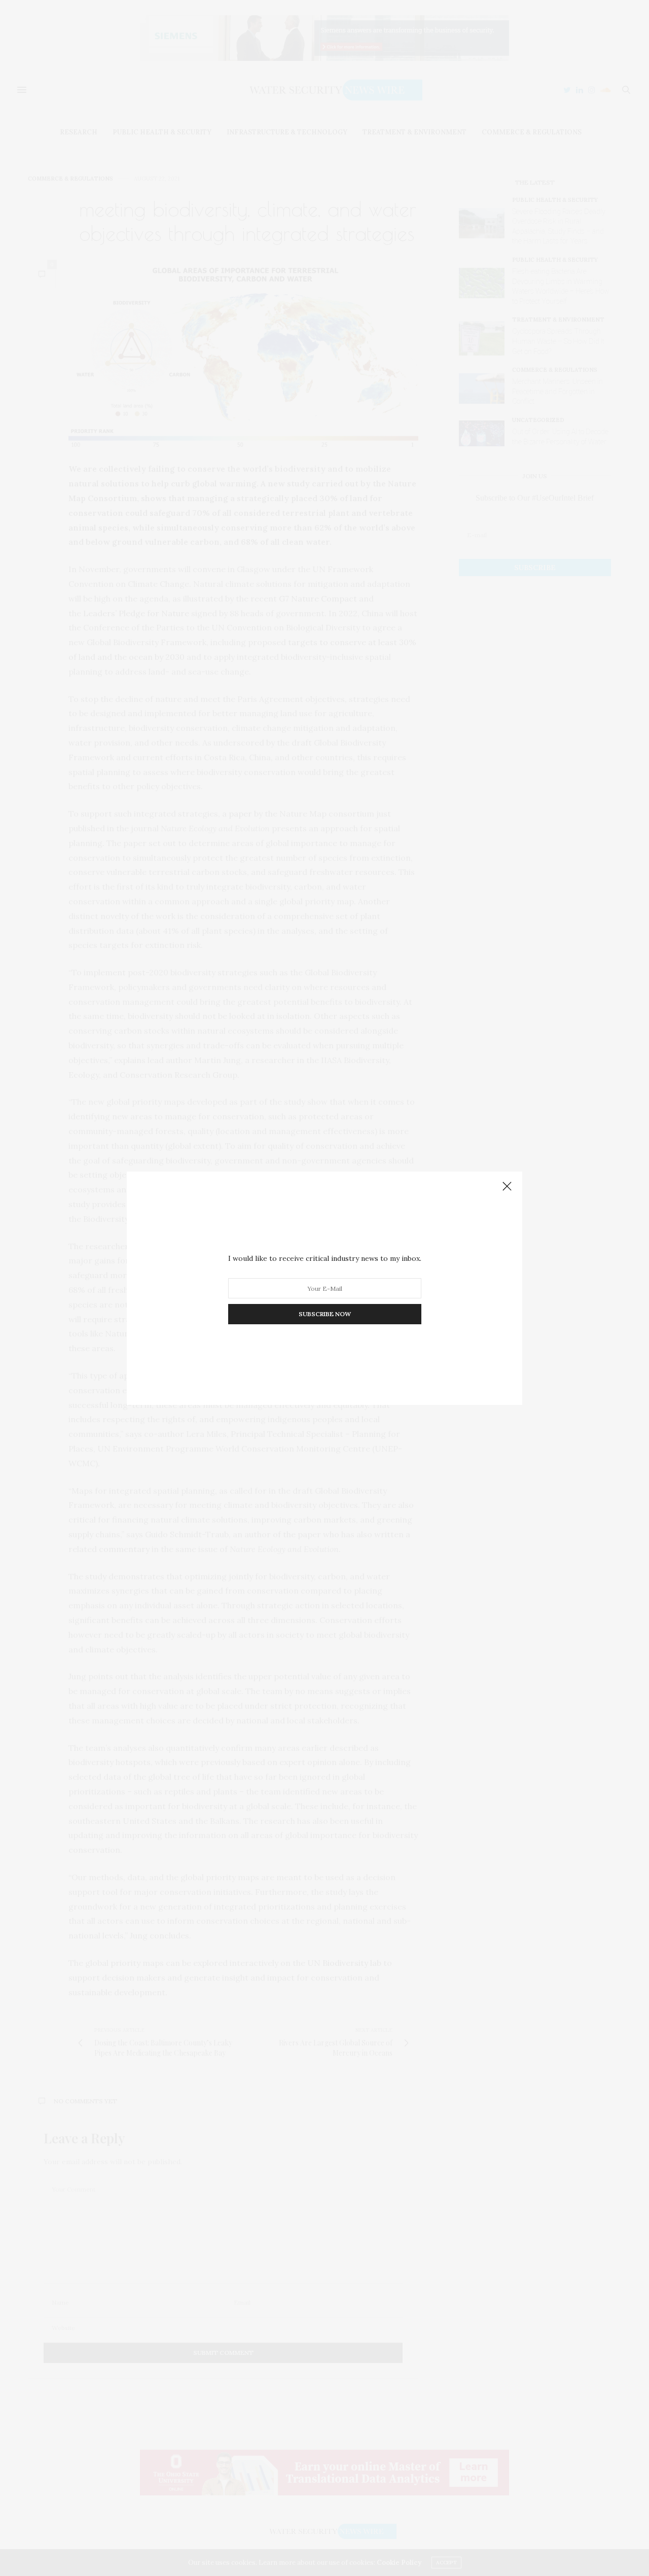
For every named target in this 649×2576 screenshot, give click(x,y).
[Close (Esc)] (507, 1187)
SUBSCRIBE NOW (325, 1314)
